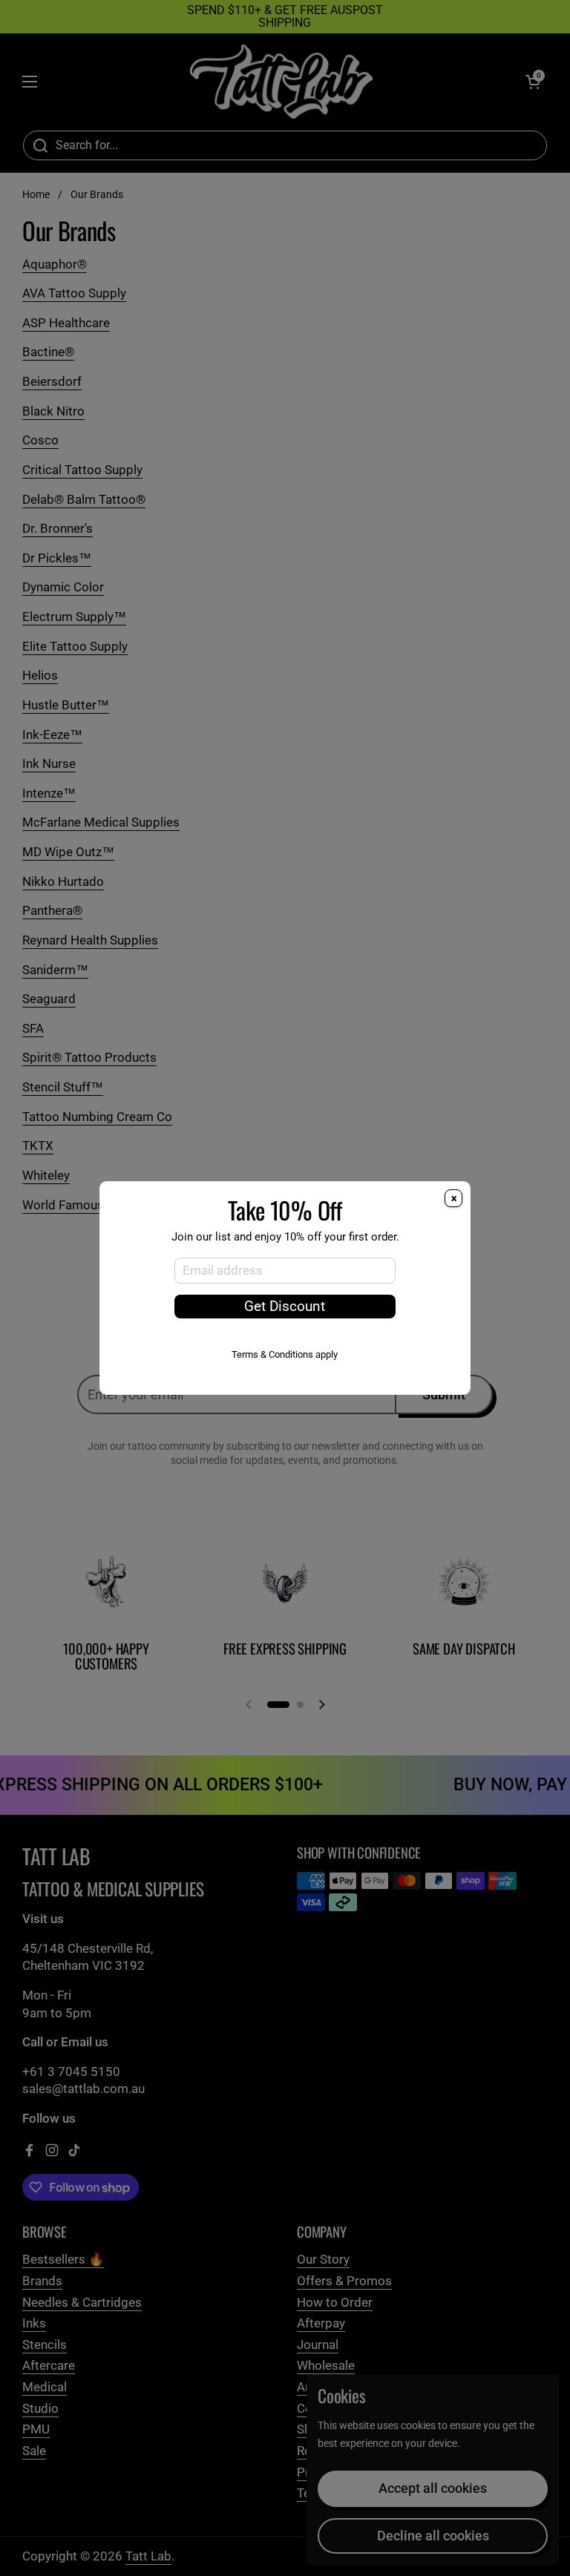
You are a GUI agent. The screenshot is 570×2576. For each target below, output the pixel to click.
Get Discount (285, 1307)
